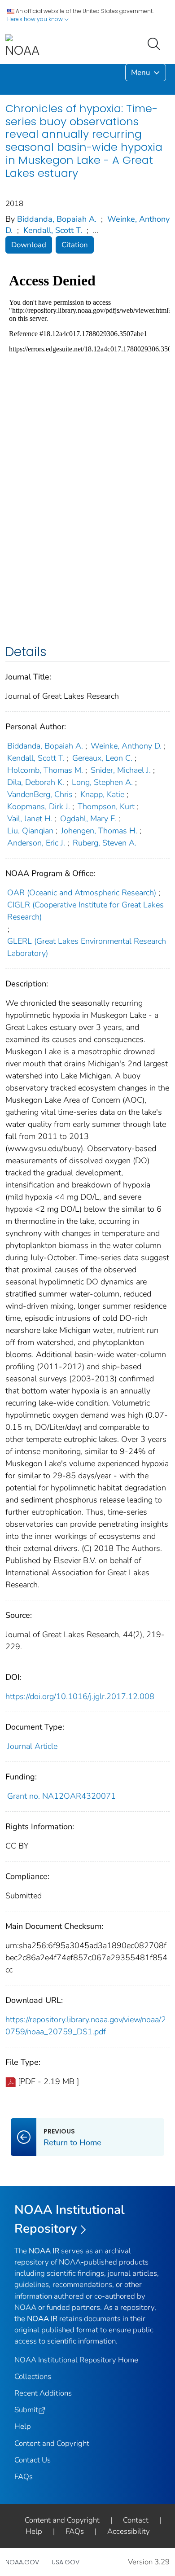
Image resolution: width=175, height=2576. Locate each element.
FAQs (24, 2477)
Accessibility (129, 2531)
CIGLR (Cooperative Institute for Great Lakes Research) (85, 911)
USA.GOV (66, 2562)
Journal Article (32, 1746)
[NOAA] (22, 46)
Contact (136, 2520)
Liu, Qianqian (30, 831)
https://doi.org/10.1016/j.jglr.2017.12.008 (80, 1696)
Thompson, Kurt (106, 806)
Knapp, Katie (102, 794)
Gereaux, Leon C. (102, 758)
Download (29, 245)
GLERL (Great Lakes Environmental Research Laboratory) (87, 947)
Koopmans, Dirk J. (39, 806)
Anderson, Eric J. (36, 843)
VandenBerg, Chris (40, 794)
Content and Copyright (52, 2443)
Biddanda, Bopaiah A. (57, 219)
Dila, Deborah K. (36, 782)
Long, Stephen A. (102, 782)
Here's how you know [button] (36, 19)
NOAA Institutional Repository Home (76, 2360)
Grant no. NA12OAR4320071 (61, 1796)
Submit (26, 2410)
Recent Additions (43, 2393)
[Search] (156, 43)
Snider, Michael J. (121, 770)
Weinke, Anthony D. (126, 746)
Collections (33, 2377)
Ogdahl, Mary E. (88, 819)
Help (23, 2426)
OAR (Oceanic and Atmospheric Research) (82, 893)
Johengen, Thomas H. (99, 831)
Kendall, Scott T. (53, 230)
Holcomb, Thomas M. (45, 770)
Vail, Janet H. (30, 819)
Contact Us (33, 2460)
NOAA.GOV (22, 2562)
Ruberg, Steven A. (105, 843)
